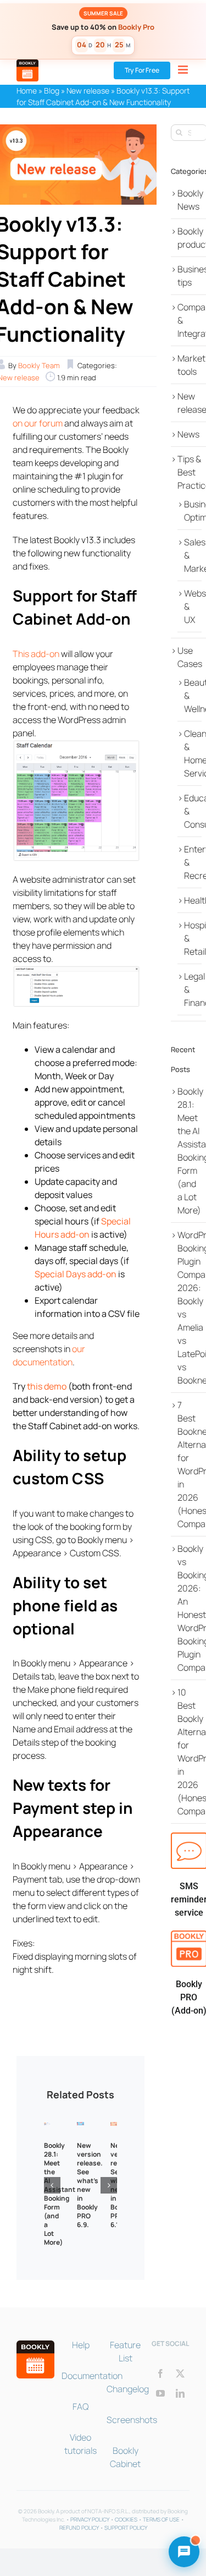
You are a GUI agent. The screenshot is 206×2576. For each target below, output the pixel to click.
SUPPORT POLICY (126, 2528)
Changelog (128, 2389)
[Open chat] (184, 2552)
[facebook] (160, 2373)
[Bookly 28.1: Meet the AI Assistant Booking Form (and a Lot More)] (47, 2128)
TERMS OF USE (161, 2519)
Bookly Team (39, 365)
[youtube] (160, 2393)
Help (81, 2345)
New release (88, 91)
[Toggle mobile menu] (184, 70)
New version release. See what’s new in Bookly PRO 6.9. (90, 2185)
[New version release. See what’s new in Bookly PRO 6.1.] (114, 2128)
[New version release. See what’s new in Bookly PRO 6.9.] (80, 2128)
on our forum (38, 423)
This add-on (36, 654)
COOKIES (126, 2519)
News (188, 434)
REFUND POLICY (79, 2528)
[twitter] (180, 2373)
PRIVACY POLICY (90, 2519)
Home (27, 91)
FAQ (80, 2407)
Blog (52, 91)
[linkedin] (180, 2393)
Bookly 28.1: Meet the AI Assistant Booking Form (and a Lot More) (60, 2194)
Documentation (92, 2376)
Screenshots (132, 2420)
